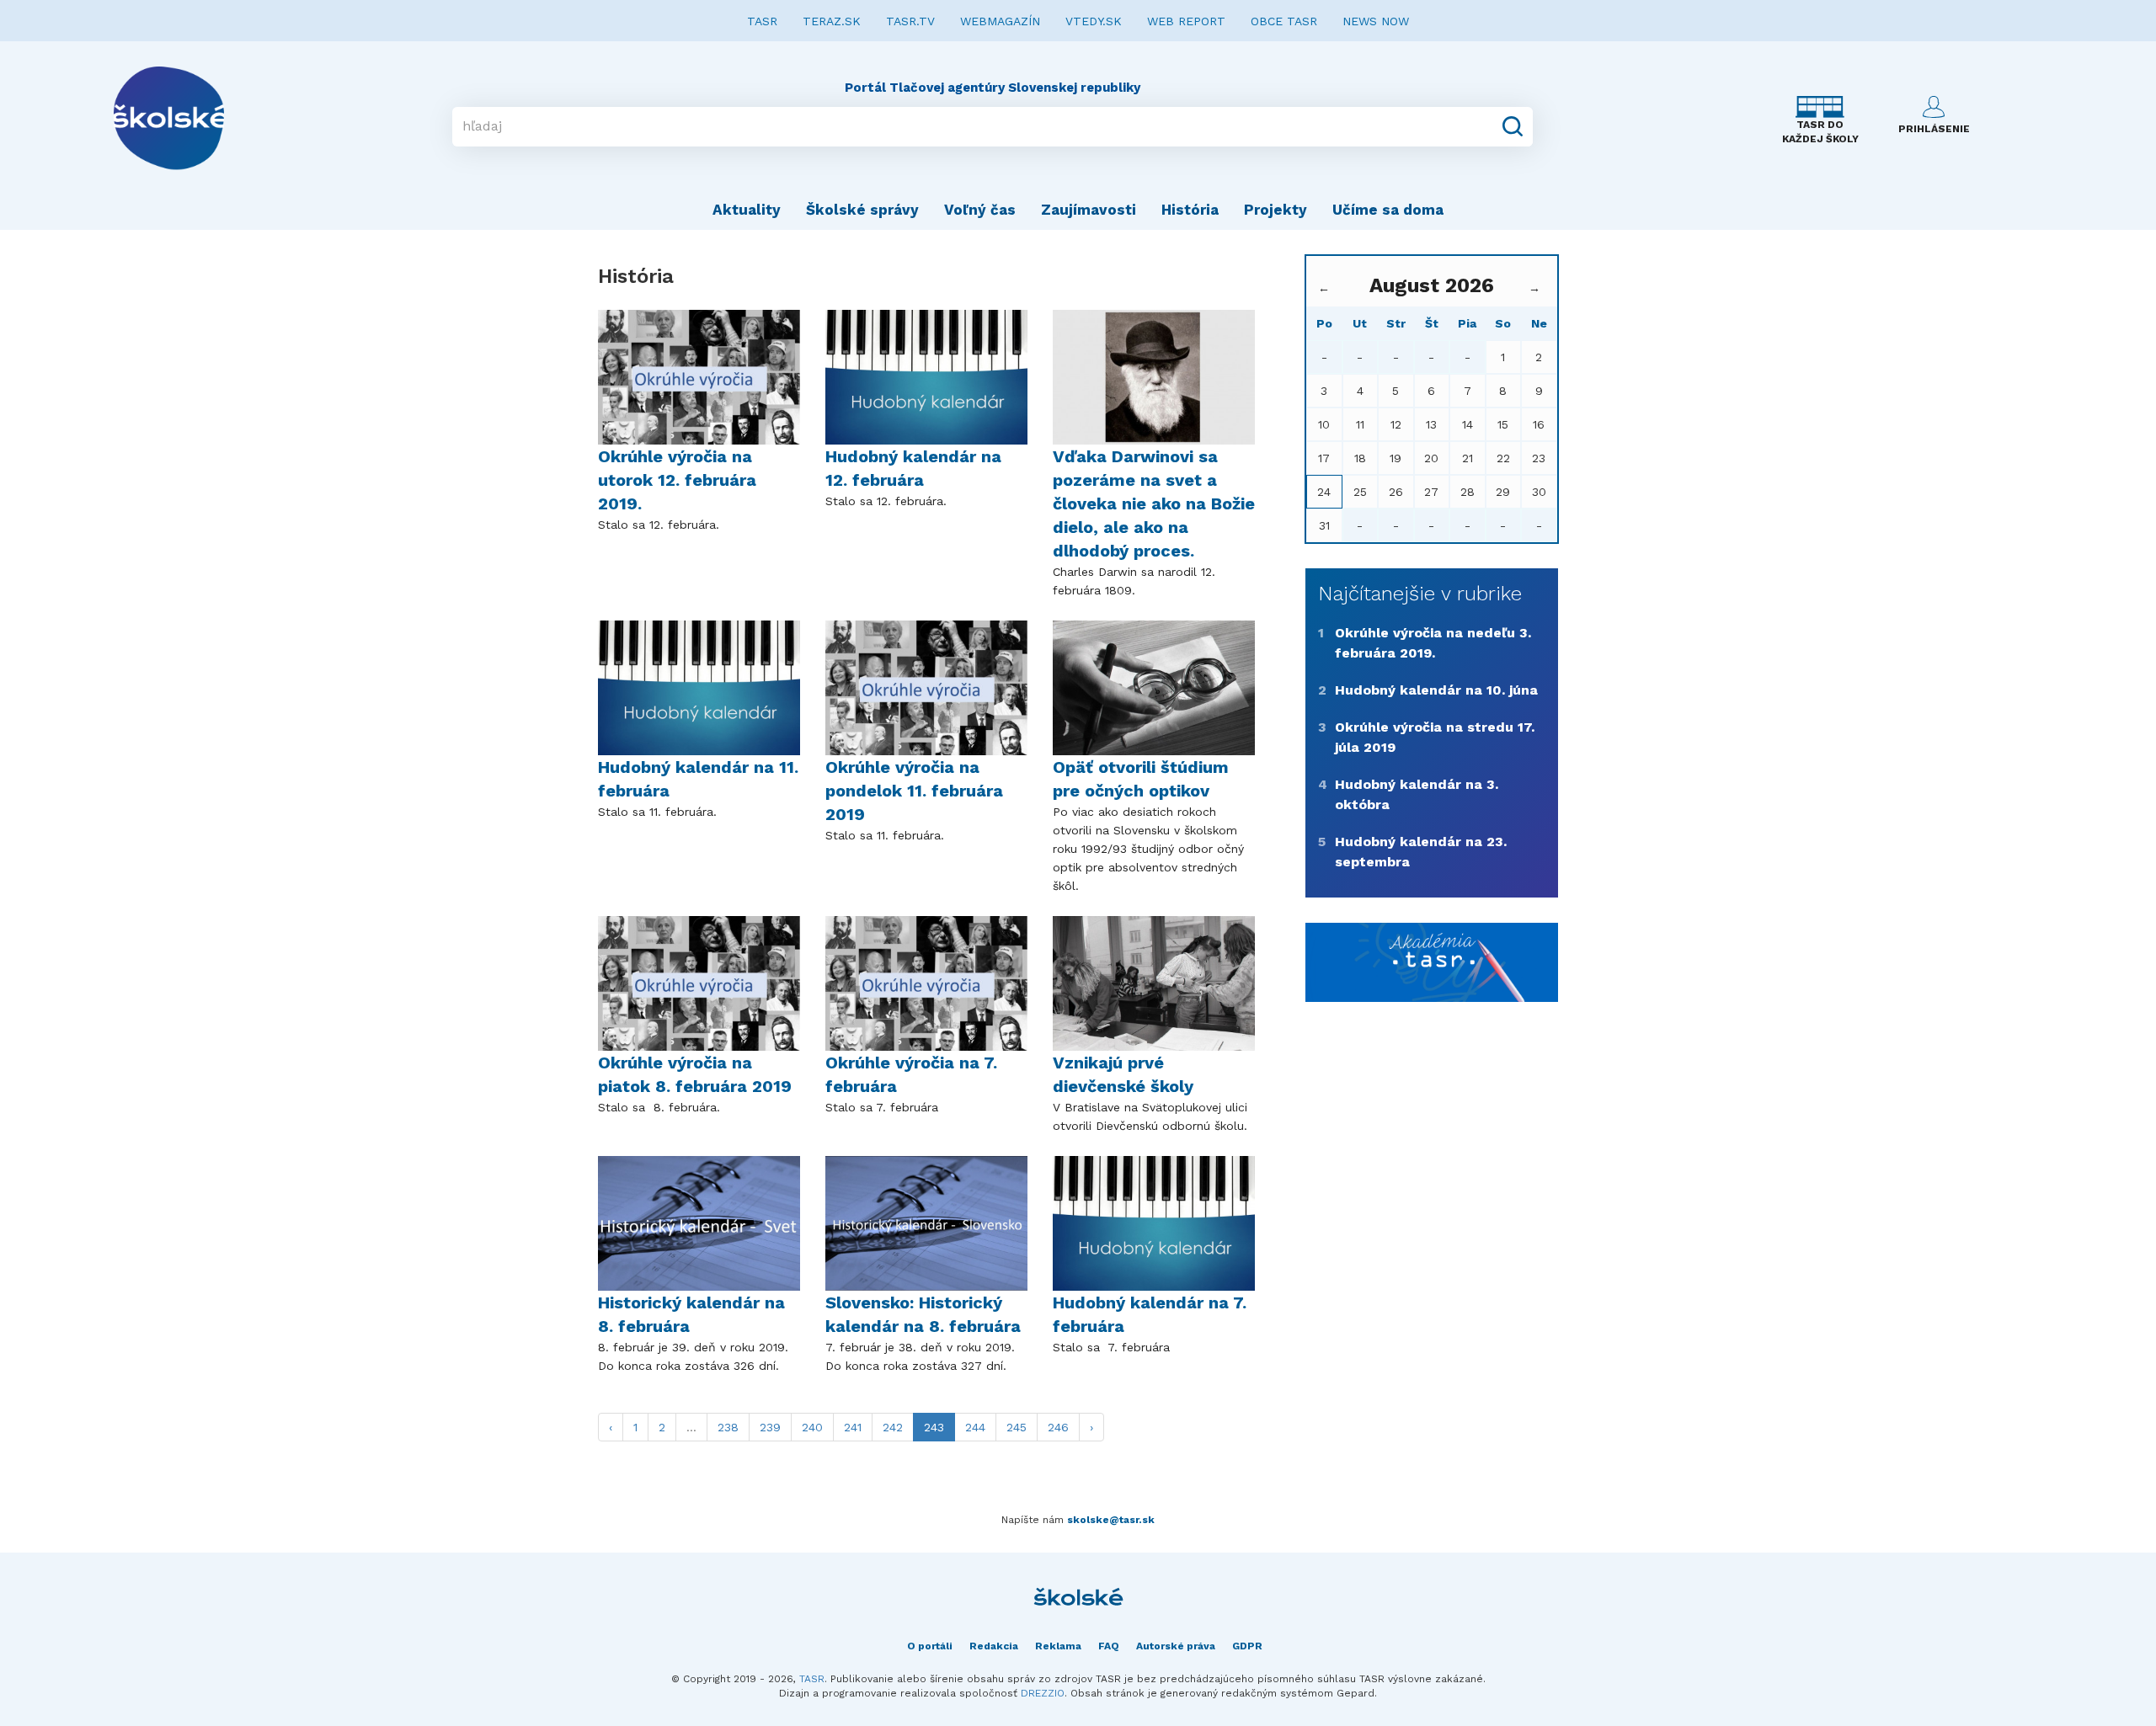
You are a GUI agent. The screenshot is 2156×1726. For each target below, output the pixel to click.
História (1190, 210)
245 (1017, 1427)
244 (975, 1427)
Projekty (1275, 210)
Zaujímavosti (1089, 210)
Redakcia (994, 1646)
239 (770, 1427)
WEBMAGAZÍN (1000, 21)
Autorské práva (1176, 1646)
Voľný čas (980, 210)
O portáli (930, 1646)
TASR (762, 21)
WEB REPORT (1186, 21)
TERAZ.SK (832, 21)
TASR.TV (910, 21)
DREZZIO (1043, 1693)
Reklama (1058, 1646)
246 (1058, 1427)
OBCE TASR (1284, 21)
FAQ (1109, 1646)
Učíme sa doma (1388, 210)
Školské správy (862, 210)
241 (853, 1427)
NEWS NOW (1376, 21)
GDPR (1247, 1646)
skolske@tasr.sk (1111, 1520)
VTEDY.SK (1094, 21)
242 (893, 1427)
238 (728, 1427)
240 (812, 1427)
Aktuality (747, 210)
